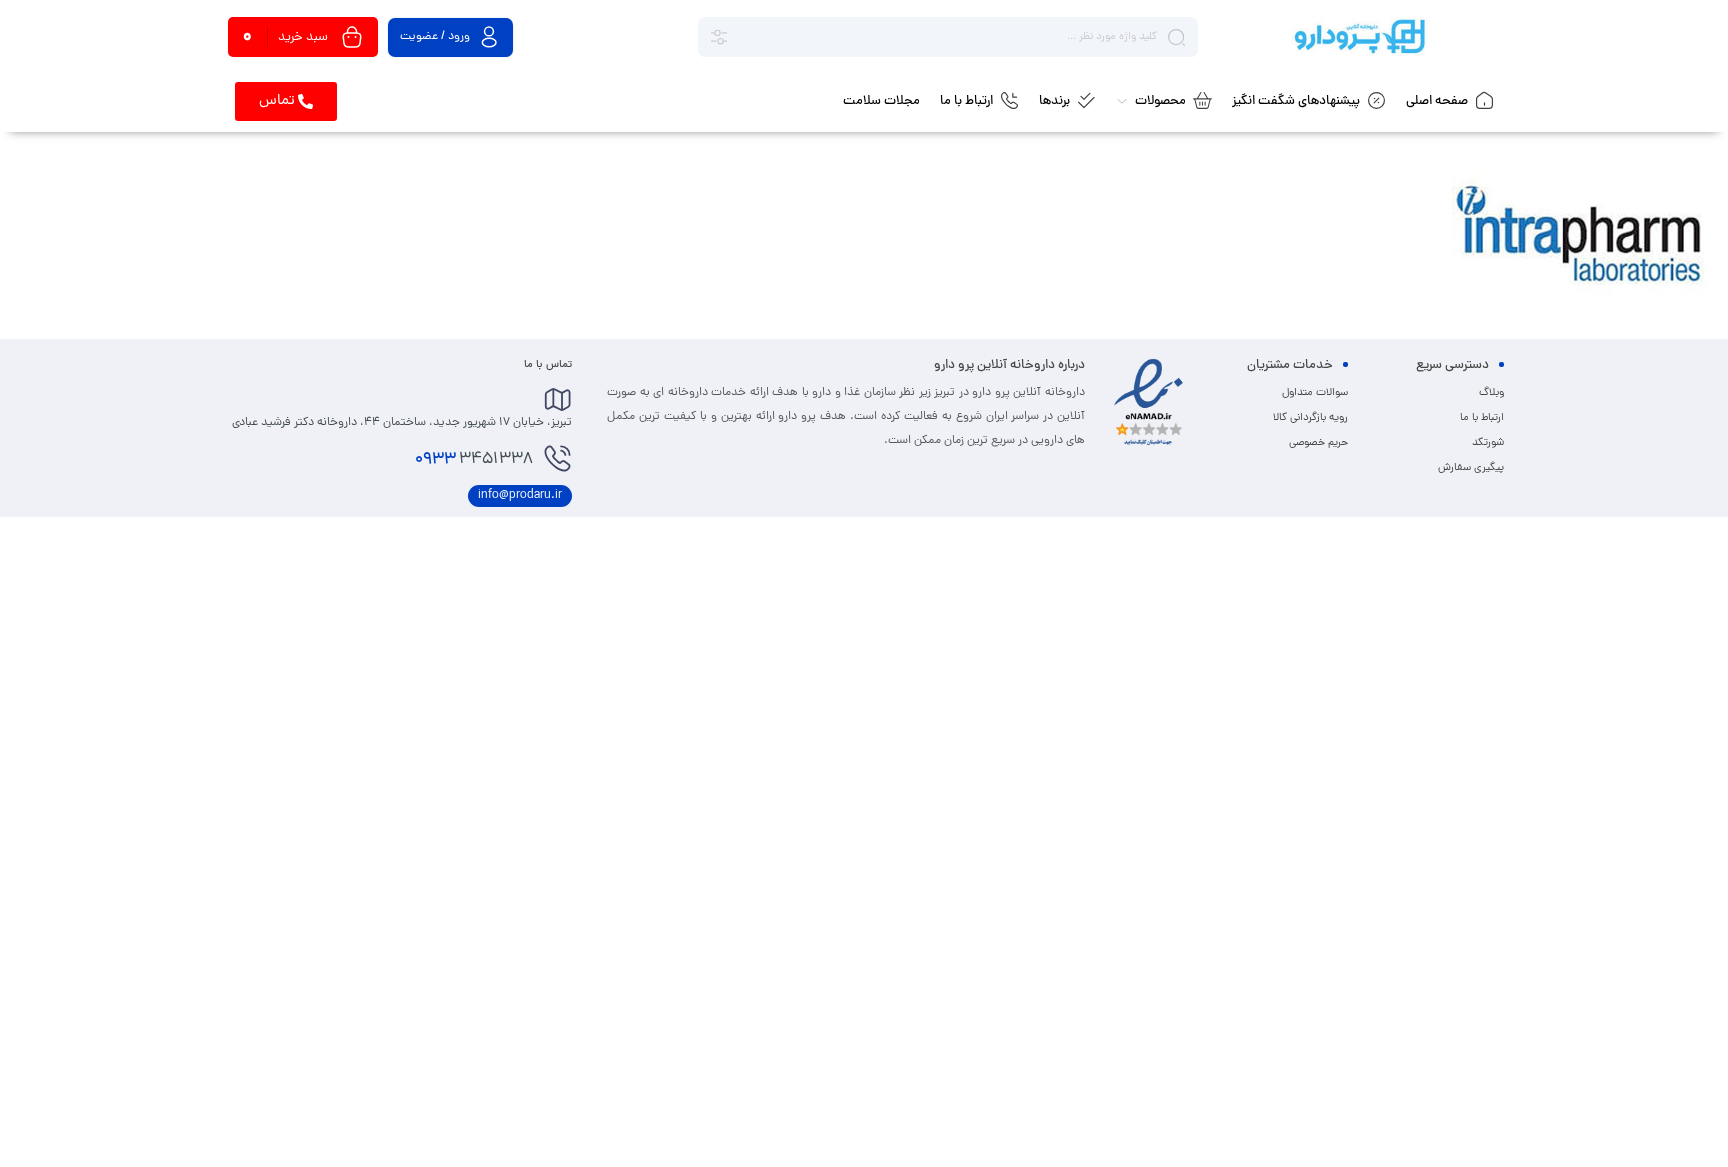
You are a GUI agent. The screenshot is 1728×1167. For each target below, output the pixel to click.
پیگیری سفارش (1471, 468)
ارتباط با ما (1482, 418)
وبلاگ (1491, 393)
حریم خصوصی (1318, 443)
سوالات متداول (1315, 393)
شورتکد (1488, 443)
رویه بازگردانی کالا (1310, 418)
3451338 (474, 460)
